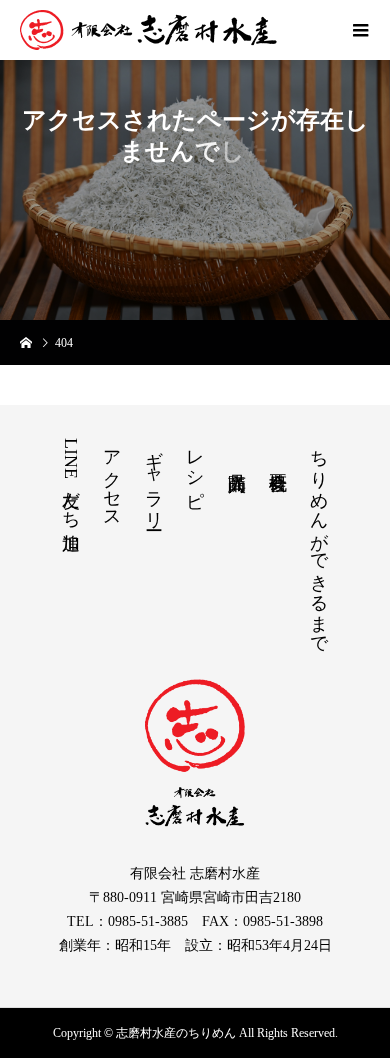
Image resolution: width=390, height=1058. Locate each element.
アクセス (112, 479)
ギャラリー (154, 479)
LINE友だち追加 (71, 479)
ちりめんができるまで (319, 541)
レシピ (195, 468)
